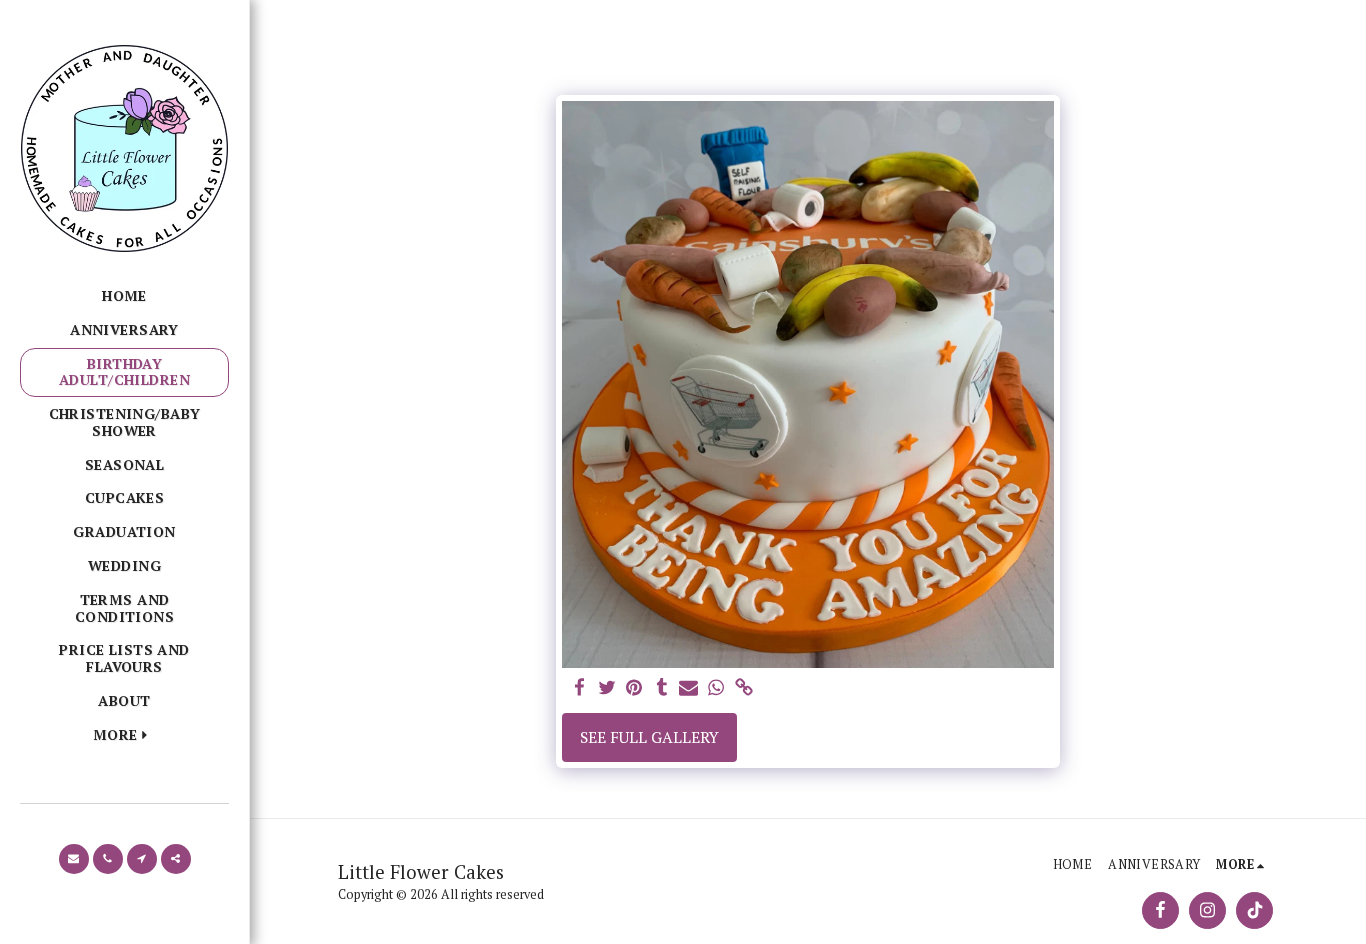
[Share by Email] (689, 688)
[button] (74, 859)
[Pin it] (634, 688)
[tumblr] (662, 688)
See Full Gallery (649, 737)
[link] (744, 688)
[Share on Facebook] (579, 688)
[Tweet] (607, 688)
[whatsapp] (717, 688)
